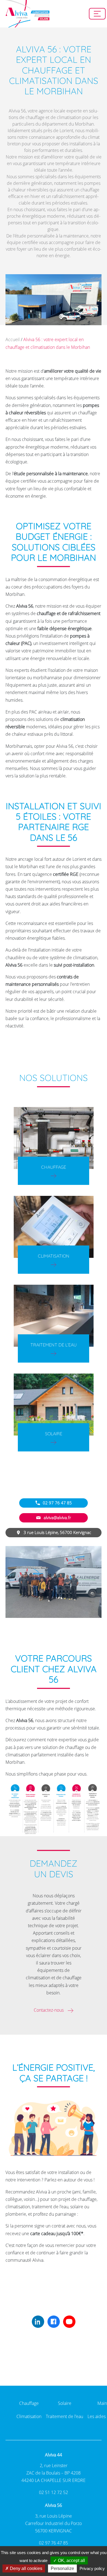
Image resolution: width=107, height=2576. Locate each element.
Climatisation (54, 1256)
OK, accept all (71, 2561)
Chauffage (54, 1167)
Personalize (62, 2568)
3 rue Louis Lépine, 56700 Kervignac (57, 1532)
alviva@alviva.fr (57, 1518)
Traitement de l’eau (54, 1345)
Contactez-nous (49, 2010)
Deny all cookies (26, 2568)
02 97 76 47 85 (57, 1503)
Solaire (54, 1434)
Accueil (13, 339)
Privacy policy (92, 2568)
